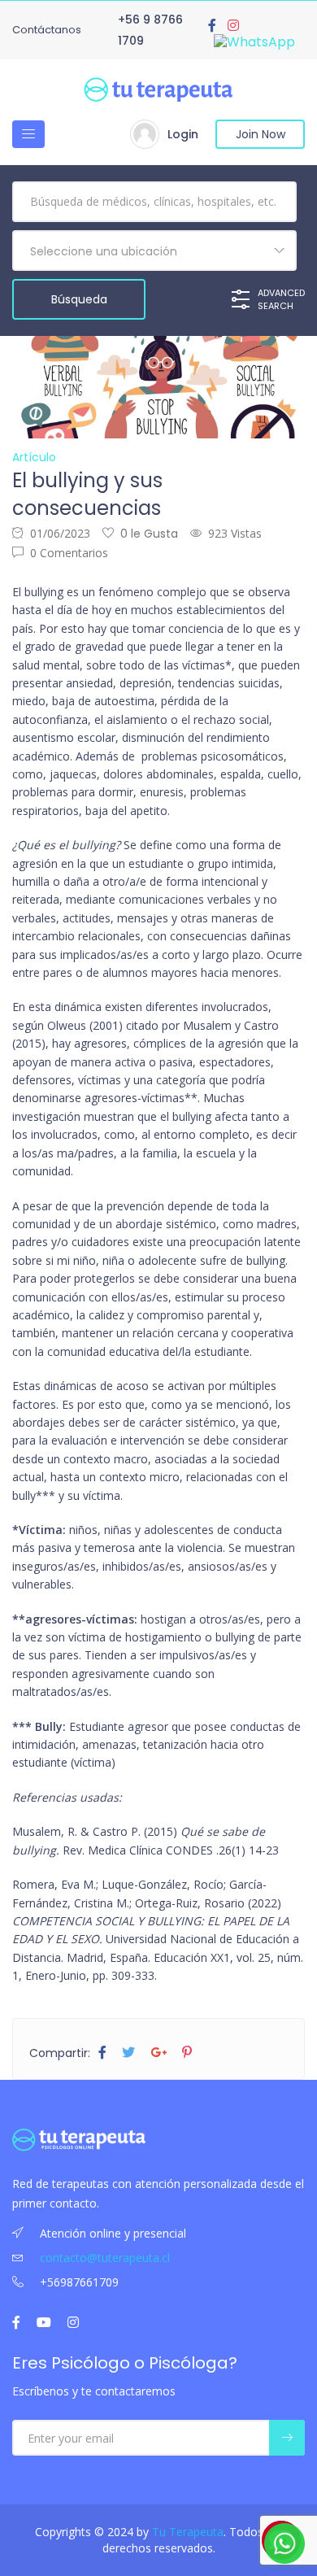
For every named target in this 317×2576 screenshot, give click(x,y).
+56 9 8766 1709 (150, 30)
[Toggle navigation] (28, 134)
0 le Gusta (149, 534)
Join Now (261, 134)
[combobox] (154, 251)
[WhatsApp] (254, 42)
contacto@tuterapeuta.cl (105, 2258)
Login (183, 134)
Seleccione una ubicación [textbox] (104, 251)
